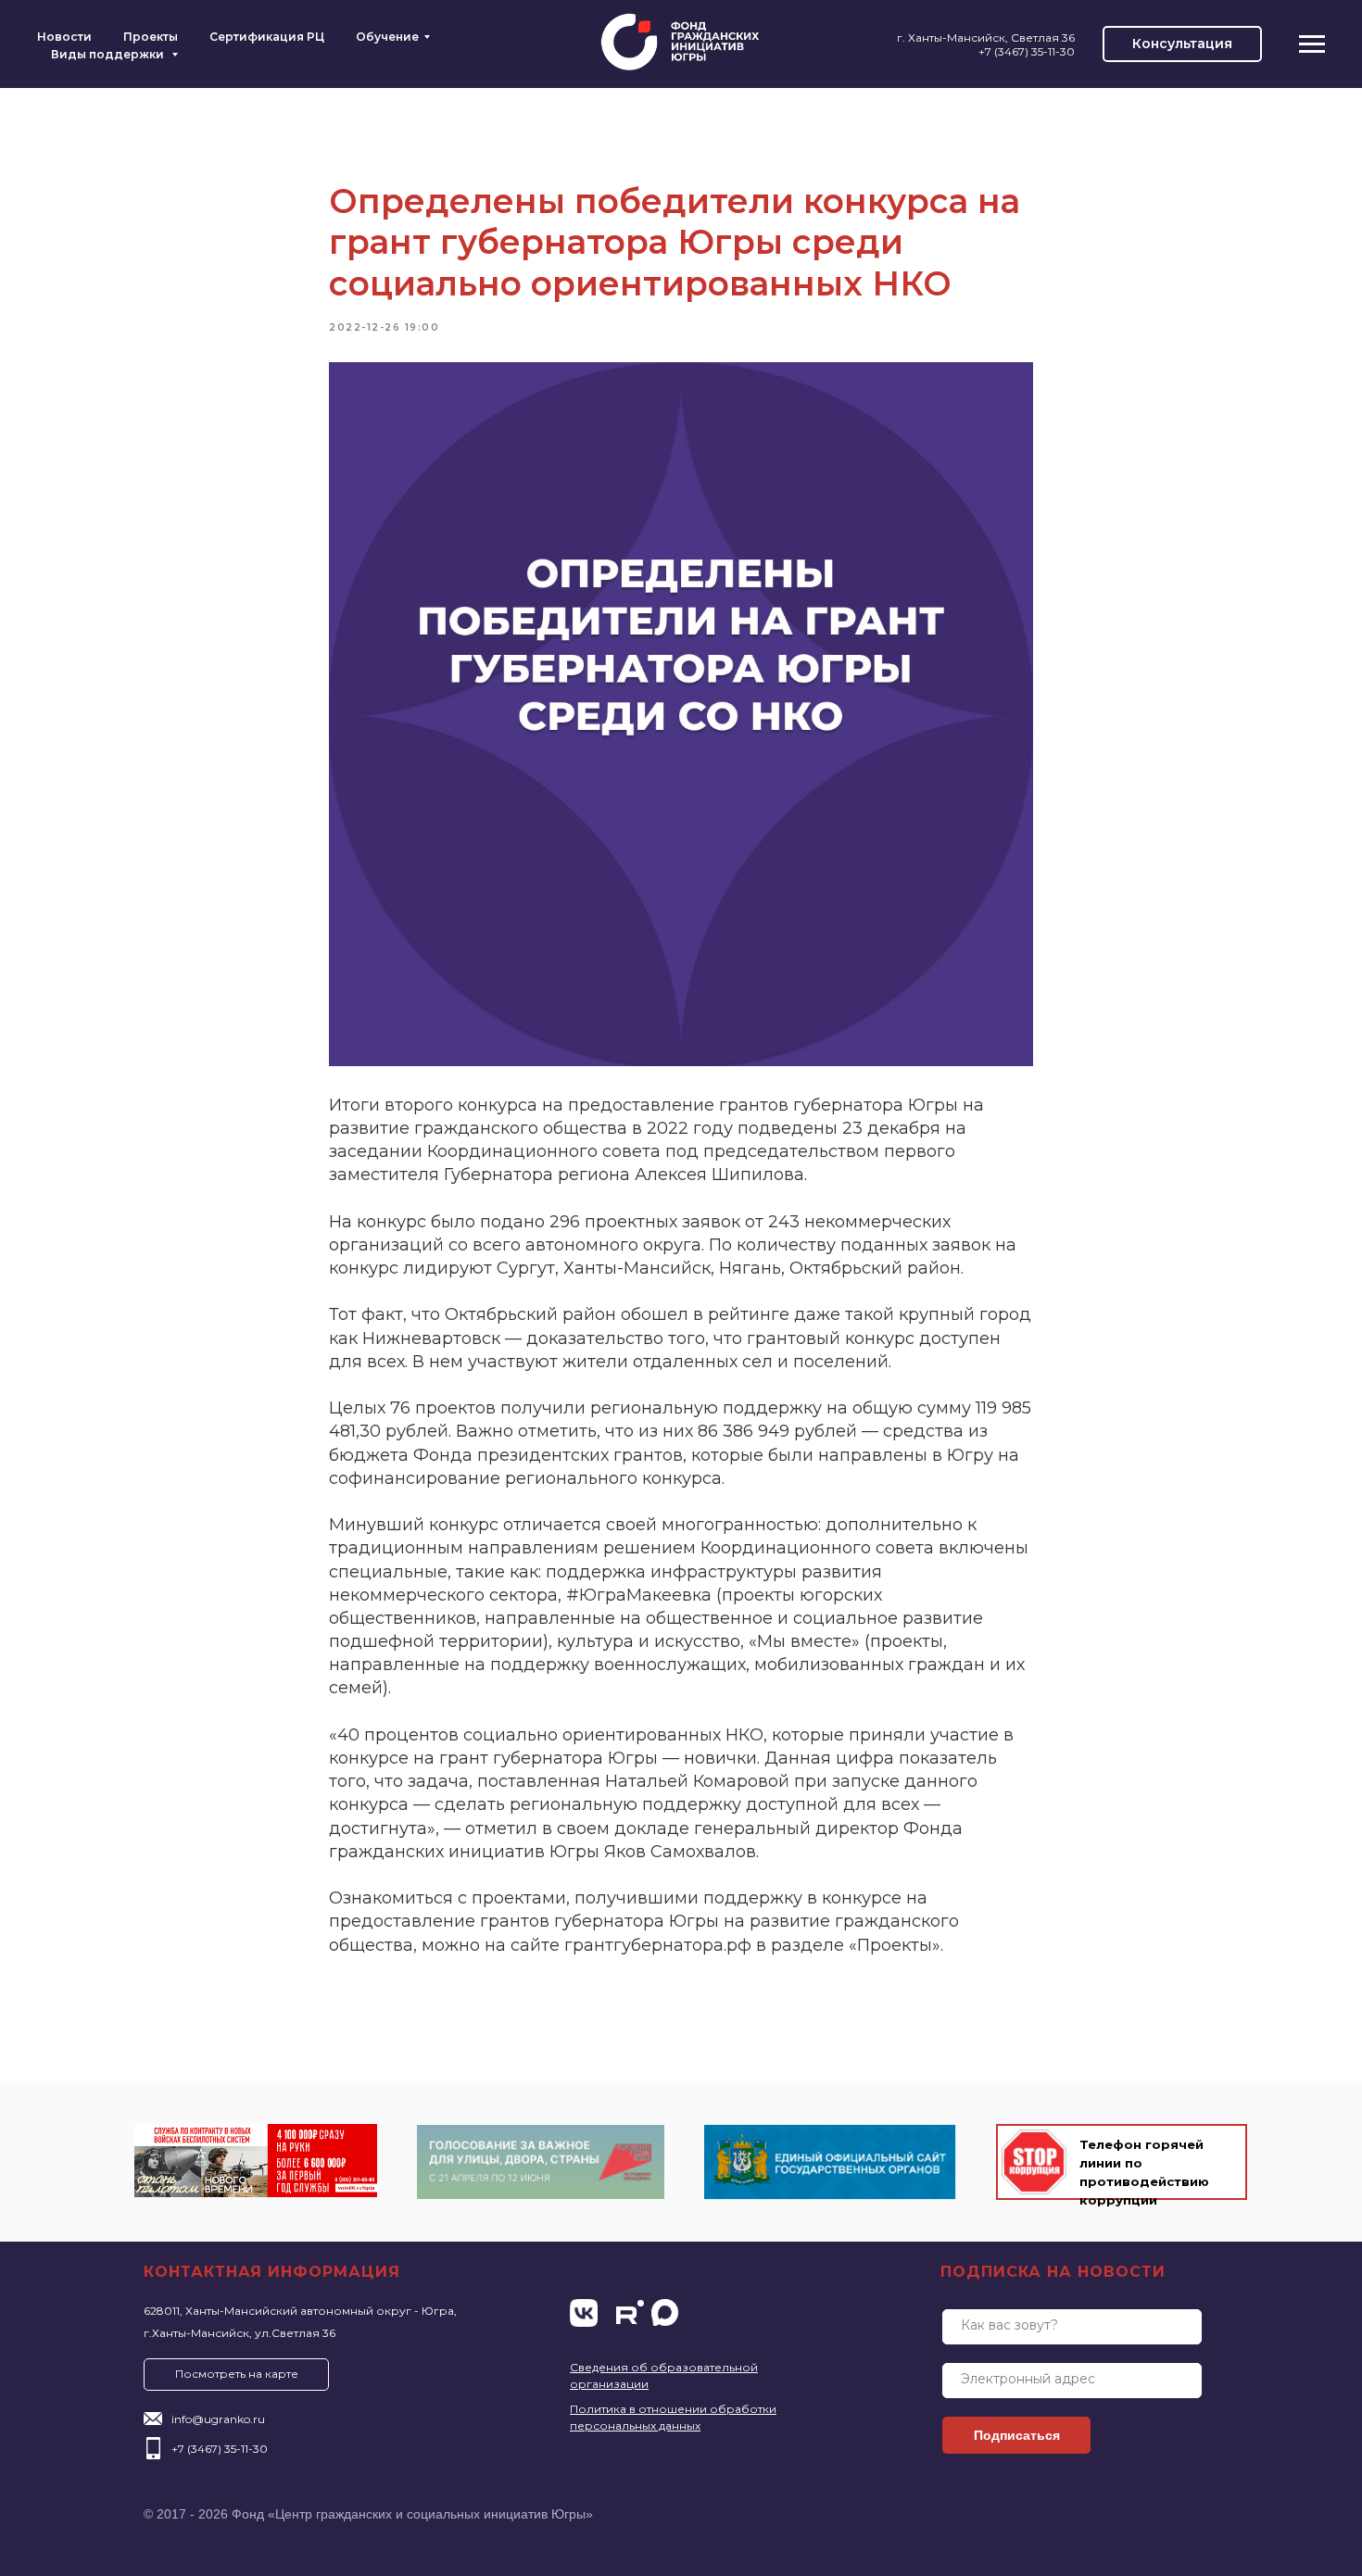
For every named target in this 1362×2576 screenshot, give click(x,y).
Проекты (151, 37)
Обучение (387, 37)
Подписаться (1017, 2435)
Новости (64, 37)
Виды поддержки (109, 54)
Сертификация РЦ (267, 37)
